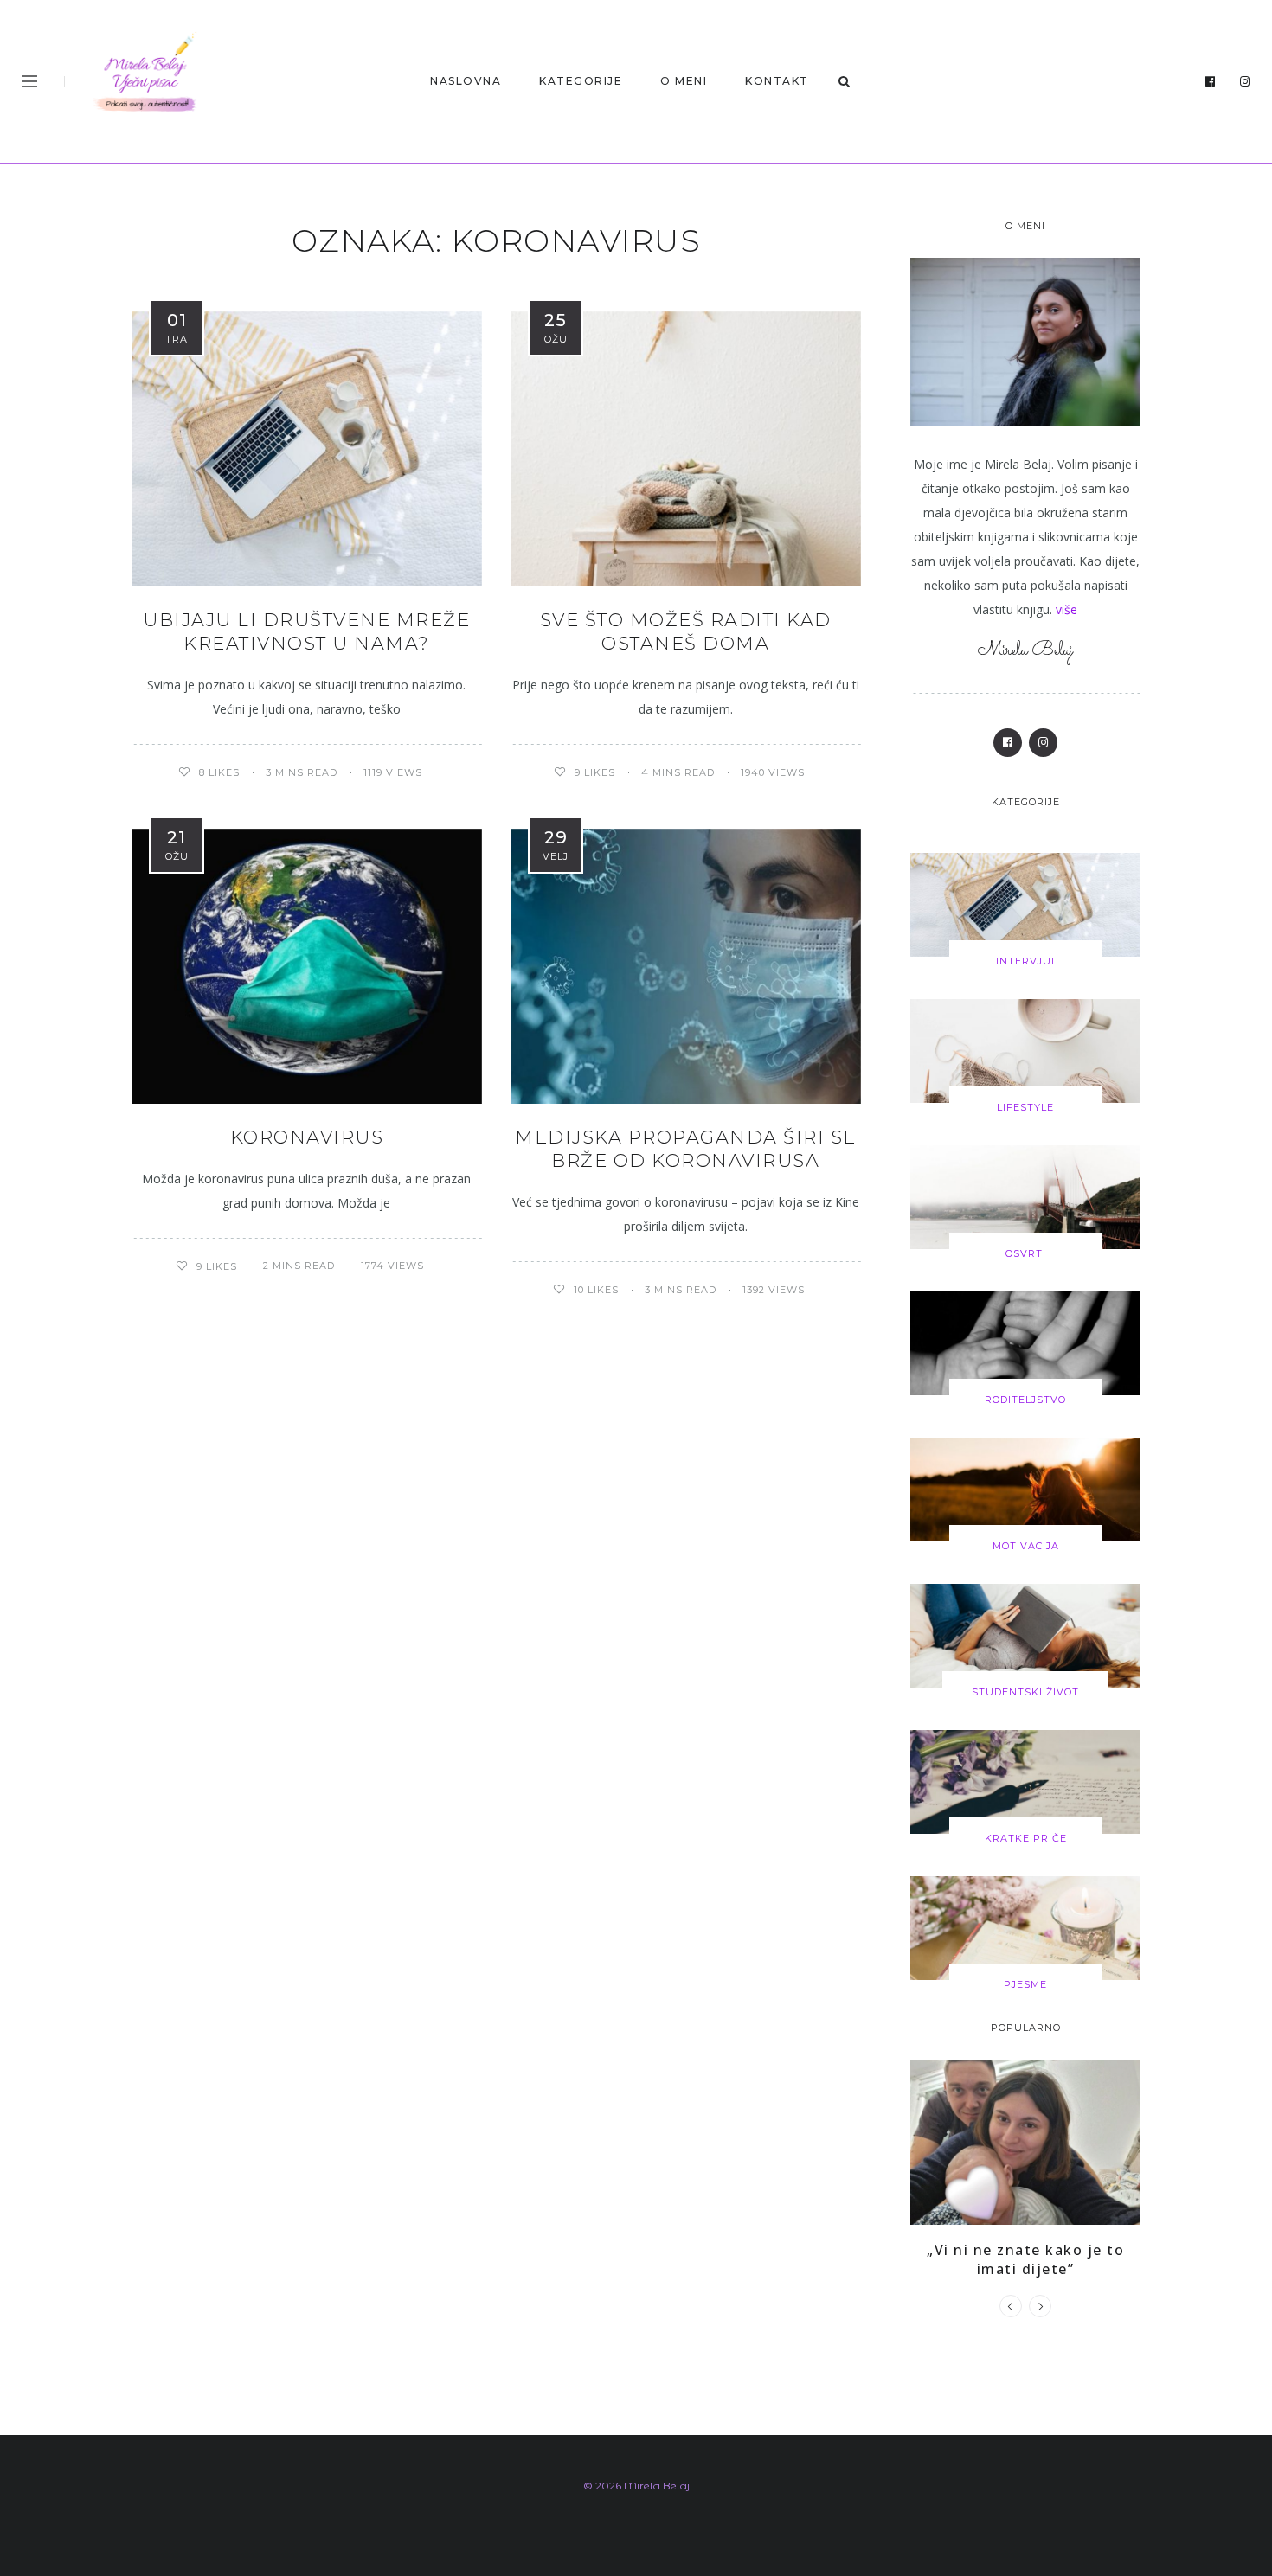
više (1066, 609)
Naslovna (466, 81)
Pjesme (1025, 1984)
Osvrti (1026, 1253)
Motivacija (1026, 1546)
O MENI (684, 81)
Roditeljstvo (1025, 1400)
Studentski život (1025, 1692)
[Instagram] (1245, 82)
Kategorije (581, 81)
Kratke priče (1026, 1838)
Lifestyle (1025, 1107)
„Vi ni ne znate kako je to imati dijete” (1025, 2259)
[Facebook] (1211, 82)
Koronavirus (307, 1137)
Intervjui (1025, 961)
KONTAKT (777, 81)
